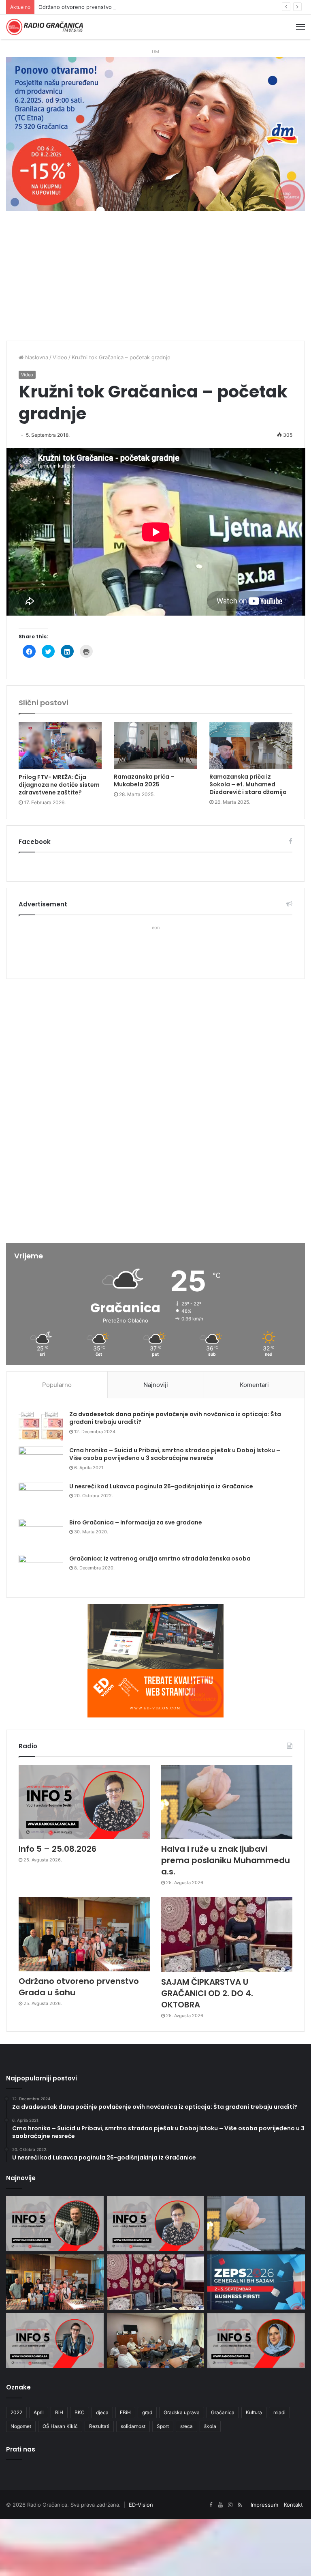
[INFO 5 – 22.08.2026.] (256, 2341)
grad (147, 2412)
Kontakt (293, 2505)
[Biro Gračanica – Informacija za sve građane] (41, 1534)
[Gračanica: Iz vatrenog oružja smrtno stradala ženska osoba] (41, 1570)
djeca (102, 2412)
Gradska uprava (182, 2412)
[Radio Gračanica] (45, 27)
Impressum (264, 2505)
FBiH (125, 2412)
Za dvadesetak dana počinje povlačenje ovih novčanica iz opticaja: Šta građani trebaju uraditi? (175, 1418)
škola (210, 2426)
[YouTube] (220, 2505)
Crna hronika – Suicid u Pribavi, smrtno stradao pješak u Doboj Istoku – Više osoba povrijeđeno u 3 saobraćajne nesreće (175, 1454)
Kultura (254, 2412)
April (39, 2412)
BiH (59, 2412)
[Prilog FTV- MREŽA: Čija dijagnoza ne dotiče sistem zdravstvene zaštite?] (60, 746)
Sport (163, 2426)
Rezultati (99, 2426)
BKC (80, 2412)
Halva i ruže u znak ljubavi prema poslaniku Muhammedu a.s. (226, 1860)
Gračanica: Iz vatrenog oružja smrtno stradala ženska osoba (160, 1558)
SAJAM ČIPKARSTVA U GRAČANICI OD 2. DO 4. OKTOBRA (207, 1993)
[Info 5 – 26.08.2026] (55, 2224)
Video (60, 357)
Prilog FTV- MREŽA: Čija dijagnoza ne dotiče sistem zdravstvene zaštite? (59, 785)
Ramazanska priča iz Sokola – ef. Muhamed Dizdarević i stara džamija (248, 784)
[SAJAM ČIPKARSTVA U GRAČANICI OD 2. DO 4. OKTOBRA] (227, 1934)
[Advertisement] (155, 280)
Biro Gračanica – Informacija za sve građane (136, 1522)
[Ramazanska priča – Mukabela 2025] (155, 746)
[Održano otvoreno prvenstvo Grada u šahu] (84, 1934)
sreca (186, 2426)
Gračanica (223, 2412)
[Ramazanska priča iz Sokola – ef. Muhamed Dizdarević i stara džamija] (251, 746)
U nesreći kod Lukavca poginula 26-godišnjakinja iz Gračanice (161, 1486)
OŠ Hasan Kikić (60, 2426)
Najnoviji (156, 1385)
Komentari (254, 1385)
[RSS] (240, 2505)
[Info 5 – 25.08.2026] (84, 1802)
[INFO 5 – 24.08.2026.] (55, 2341)
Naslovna (36, 357)
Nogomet (21, 2426)
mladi (279, 2412)
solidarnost (133, 2426)
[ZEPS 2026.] (256, 2282)
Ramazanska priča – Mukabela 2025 (144, 780)
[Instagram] (230, 2505)
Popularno (57, 1385)
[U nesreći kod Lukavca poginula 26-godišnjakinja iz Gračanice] (41, 1498)
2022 (16, 2412)
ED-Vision (141, 2505)
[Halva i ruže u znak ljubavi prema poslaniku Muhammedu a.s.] (227, 1802)
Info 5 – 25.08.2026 (58, 1849)
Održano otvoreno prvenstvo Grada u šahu (93, 7)
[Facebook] (211, 2505)
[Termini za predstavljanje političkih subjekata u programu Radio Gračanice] (156, 2341)
